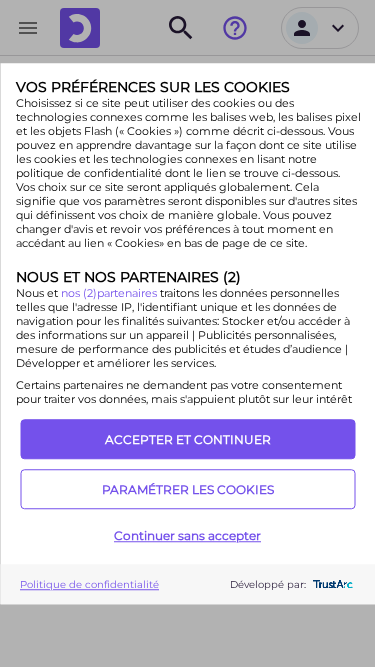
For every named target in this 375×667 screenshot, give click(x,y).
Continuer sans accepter (187, 535)
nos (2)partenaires (109, 293)
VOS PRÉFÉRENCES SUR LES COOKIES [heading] (152, 87)
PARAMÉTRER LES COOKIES (188, 489)
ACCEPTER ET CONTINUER (188, 439)
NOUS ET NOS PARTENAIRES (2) (127, 277)
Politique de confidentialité (89, 584)
